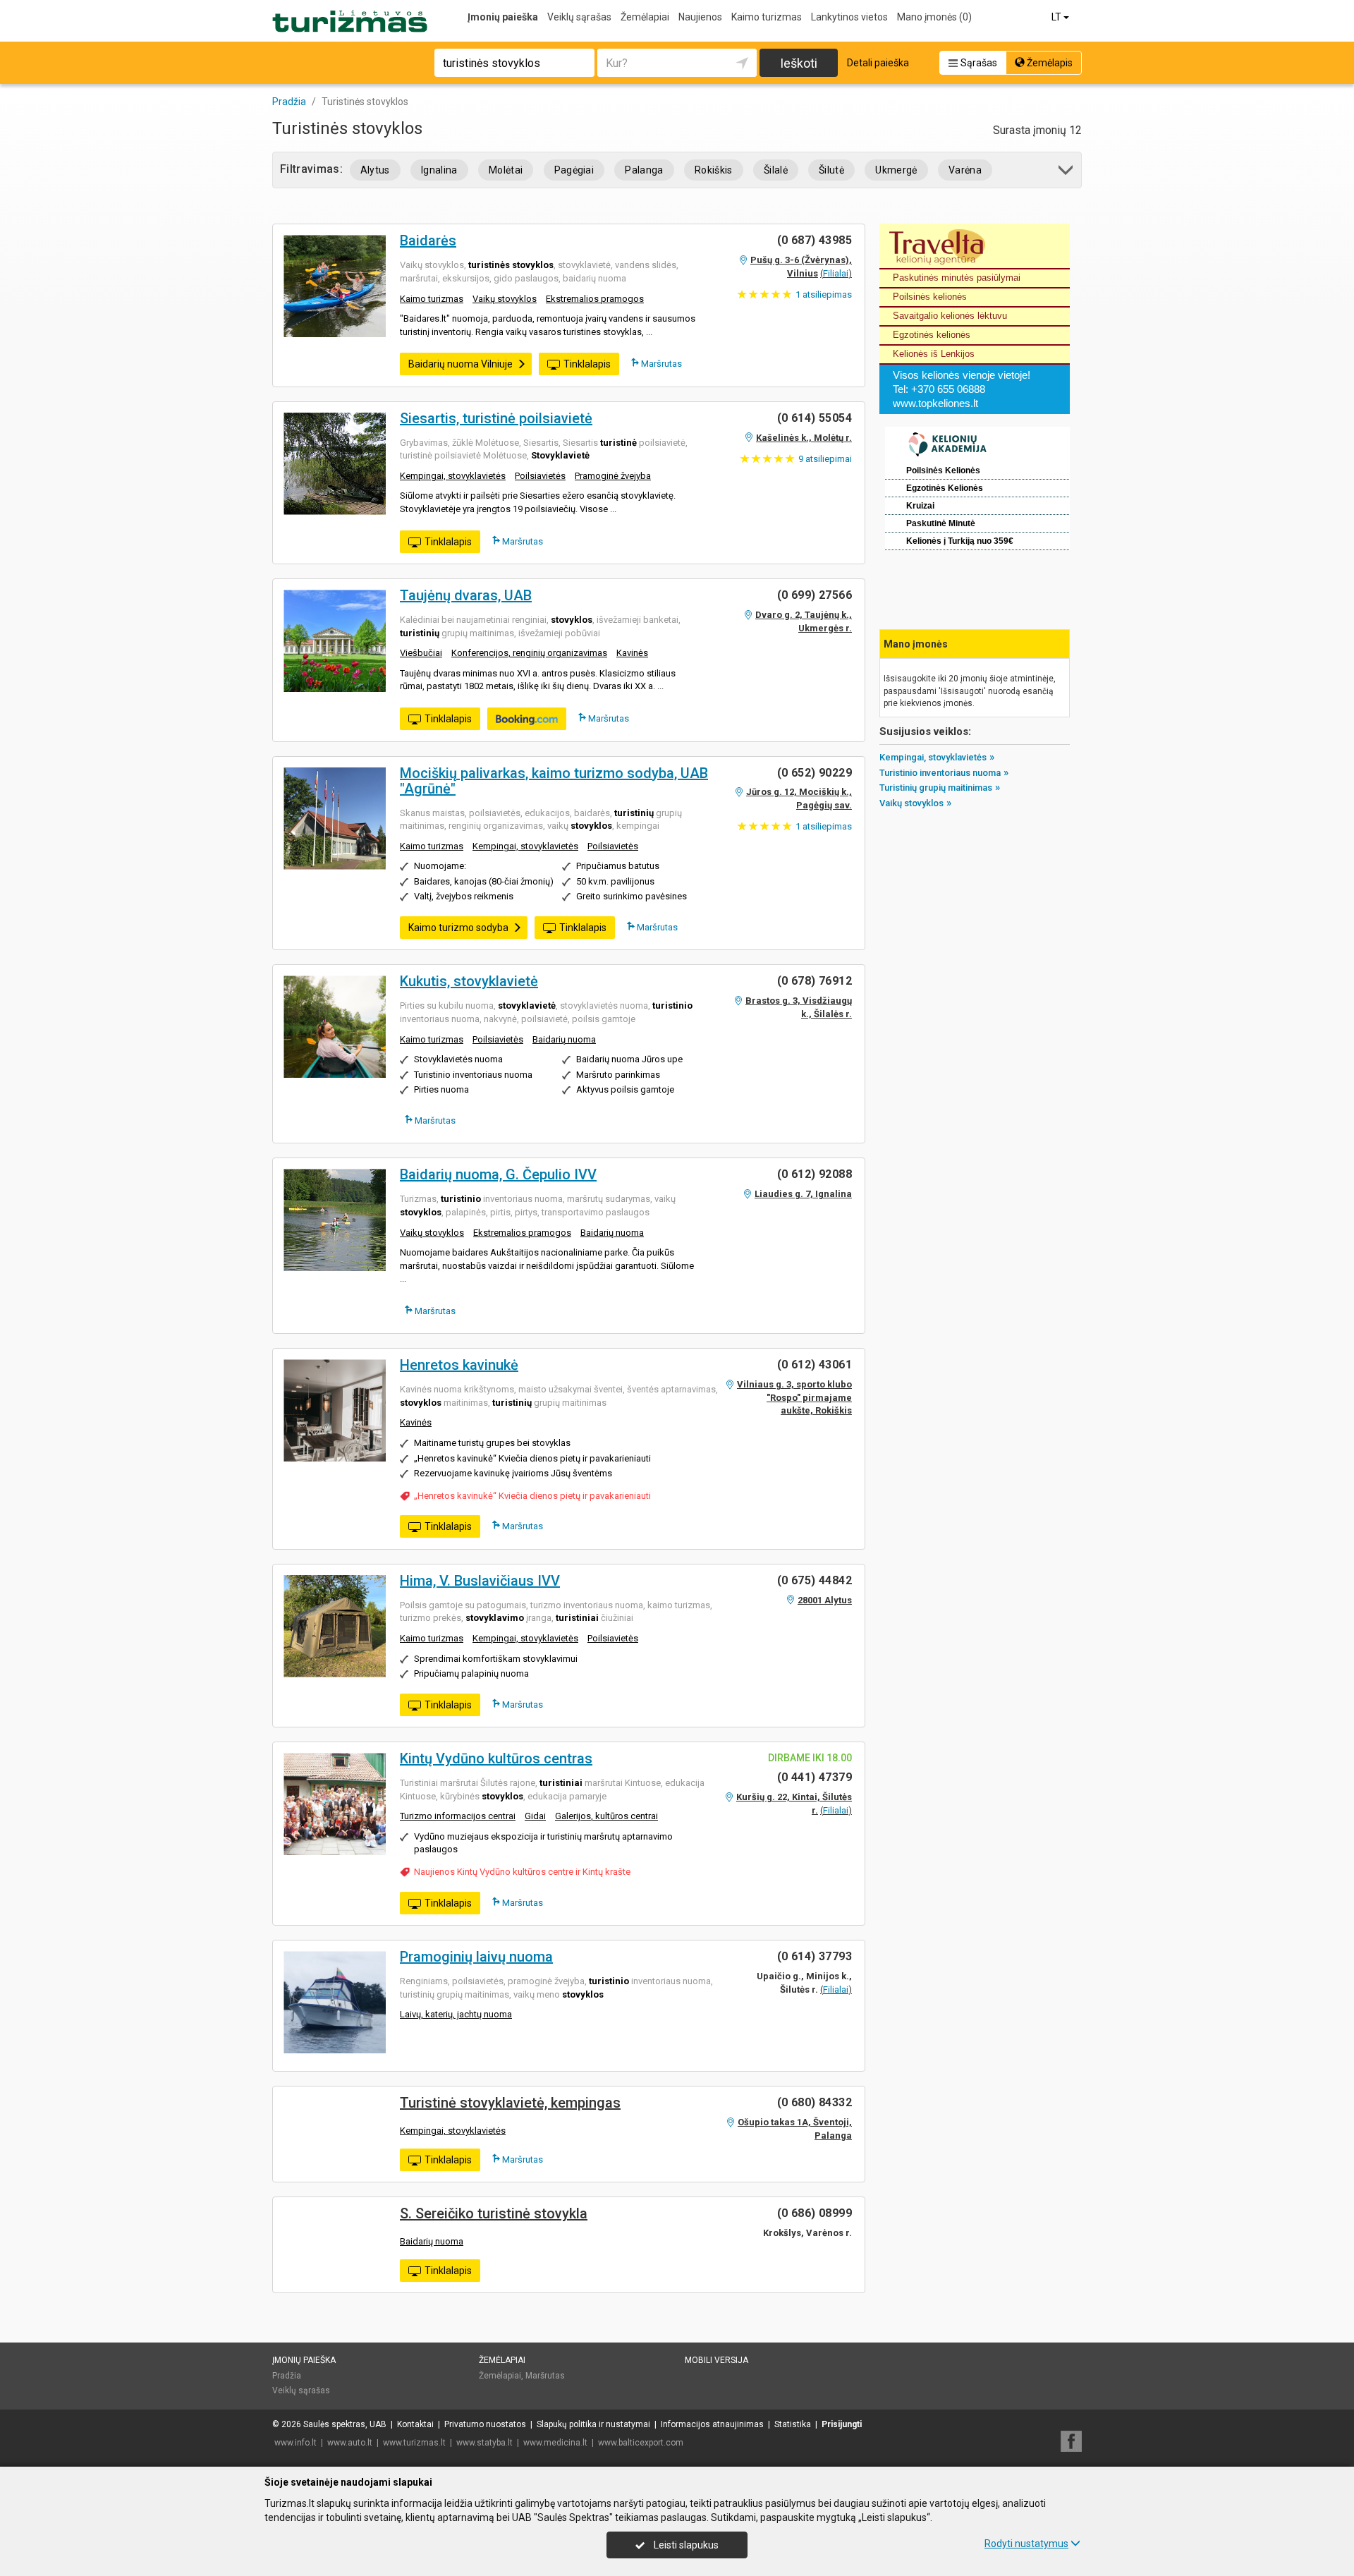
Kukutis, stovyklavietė (469, 981)
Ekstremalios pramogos (595, 299)
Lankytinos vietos (849, 17)
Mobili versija (716, 2360)
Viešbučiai (421, 653)
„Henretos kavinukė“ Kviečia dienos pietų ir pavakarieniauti (532, 1496)
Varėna (965, 170)
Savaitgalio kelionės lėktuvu (950, 316)
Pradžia (287, 2376)
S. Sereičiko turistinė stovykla (494, 2213)
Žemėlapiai (645, 17)
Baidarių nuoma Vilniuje (461, 364)
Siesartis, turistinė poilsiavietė (496, 418)
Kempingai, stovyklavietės (453, 476)
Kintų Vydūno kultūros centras (496, 1758)
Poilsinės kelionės (930, 297)
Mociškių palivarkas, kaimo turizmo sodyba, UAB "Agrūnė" (554, 781)
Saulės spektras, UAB (345, 2424)
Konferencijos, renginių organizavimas (529, 653)
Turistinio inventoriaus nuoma (940, 773)
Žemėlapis (1049, 63)
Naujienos (700, 17)
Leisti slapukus (685, 2545)
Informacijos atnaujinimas (712, 2424)
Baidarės (428, 241)
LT (1057, 17)
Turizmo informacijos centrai (458, 1816)
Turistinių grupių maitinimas (936, 788)
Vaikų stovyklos (505, 299)
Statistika (793, 2424)
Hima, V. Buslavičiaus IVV (480, 1581)
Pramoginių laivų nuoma (476, 1957)
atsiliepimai (825, 459)
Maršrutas (660, 364)
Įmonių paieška (503, 17)
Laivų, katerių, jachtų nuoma (456, 2014)
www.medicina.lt (555, 2443)
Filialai (836, 273)
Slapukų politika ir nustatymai (593, 2424)
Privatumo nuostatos (485, 2424)
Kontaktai (415, 2424)
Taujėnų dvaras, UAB (466, 595)
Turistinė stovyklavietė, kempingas (510, 2103)
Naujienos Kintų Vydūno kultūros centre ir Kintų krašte (522, 1872)
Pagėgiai (574, 170)
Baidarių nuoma (564, 1039)
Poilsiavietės (540, 476)
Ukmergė (896, 170)
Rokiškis (714, 170)
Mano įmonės (934, 17)
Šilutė (831, 170)
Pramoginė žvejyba (613, 476)
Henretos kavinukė (459, 1365)
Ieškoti (799, 63)
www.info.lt (295, 2443)
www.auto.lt (350, 2443)
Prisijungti (842, 2424)
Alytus (375, 170)
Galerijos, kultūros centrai (606, 1816)
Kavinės (632, 653)
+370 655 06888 (948, 389)
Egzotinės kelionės (932, 335)
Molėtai (506, 170)
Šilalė (776, 170)
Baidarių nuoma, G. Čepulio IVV (498, 1174)
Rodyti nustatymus (1026, 2544)
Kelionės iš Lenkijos (934, 354)
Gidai (535, 1816)
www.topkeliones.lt (935, 403)
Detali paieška (878, 63)
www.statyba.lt (484, 2443)
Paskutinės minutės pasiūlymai (957, 278)
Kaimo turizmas (767, 17)
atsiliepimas (824, 294)
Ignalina (439, 170)
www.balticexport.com (641, 2443)
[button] (1067, 172)
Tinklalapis (587, 364)
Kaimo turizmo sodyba (458, 928)
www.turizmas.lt (414, 2443)
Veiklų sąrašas (579, 17)
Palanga (644, 170)
